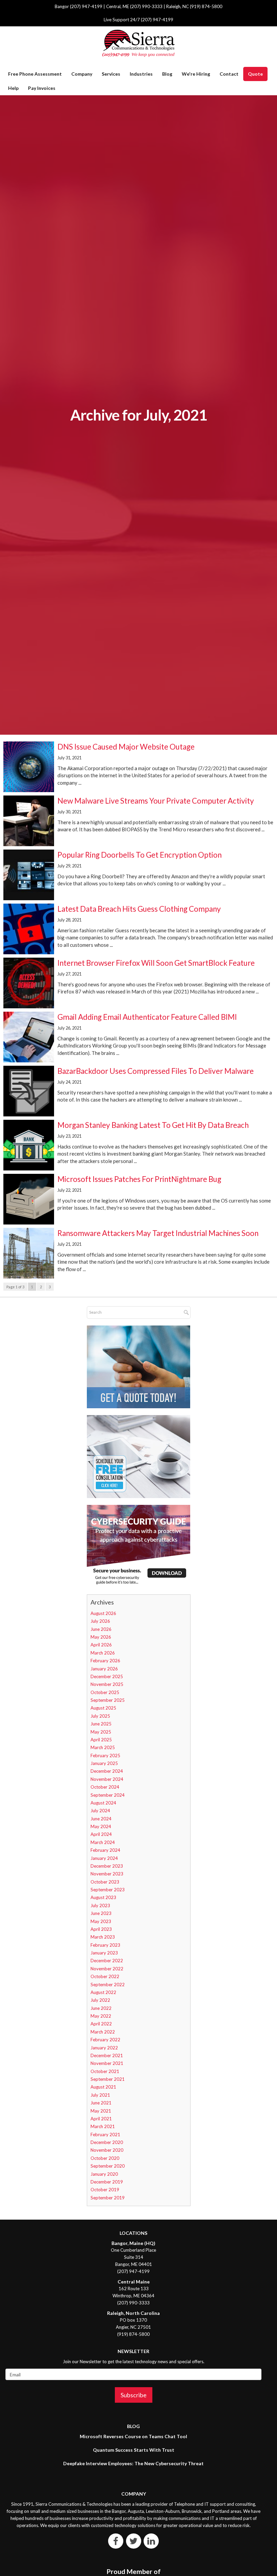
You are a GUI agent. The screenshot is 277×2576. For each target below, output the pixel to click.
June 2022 (101, 2008)
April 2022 (101, 2024)
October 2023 (105, 1882)
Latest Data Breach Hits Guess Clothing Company (139, 909)
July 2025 (100, 1716)
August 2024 (103, 1803)
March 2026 (103, 1653)
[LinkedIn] (151, 2541)
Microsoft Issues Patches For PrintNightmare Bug (139, 1179)
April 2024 (101, 1834)
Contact (229, 74)
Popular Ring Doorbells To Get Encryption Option (140, 855)
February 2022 (105, 2040)
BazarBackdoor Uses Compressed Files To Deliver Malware (156, 1071)
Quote (255, 74)
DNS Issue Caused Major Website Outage (126, 747)
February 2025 (105, 1756)
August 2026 (103, 1613)
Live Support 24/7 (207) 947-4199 (138, 20)
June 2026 (101, 1629)
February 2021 (105, 2135)
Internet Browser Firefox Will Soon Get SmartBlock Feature (156, 963)
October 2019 (105, 2190)
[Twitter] (134, 2541)
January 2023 (104, 1953)
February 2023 (105, 1945)
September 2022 (108, 1985)
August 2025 (103, 1708)
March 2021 (103, 2126)
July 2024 (100, 1811)
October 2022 (105, 1976)
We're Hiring (196, 74)
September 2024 (108, 1795)
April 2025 (101, 1740)
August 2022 (103, 1992)
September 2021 (108, 2079)
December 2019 (107, 2182)
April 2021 (101, 2119)
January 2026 (104, 1669)
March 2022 (103, 2032)
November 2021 (107, 2063)
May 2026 (101, 1637)
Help (13, 88)
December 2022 (107, 1961)
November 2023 (107, 1874)
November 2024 (107, 1779)
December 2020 (107, 2142)
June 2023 (101, 1913)
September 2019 (108, 2198)
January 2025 (104, 1763)
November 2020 (107, 2150)
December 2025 (107, 1676)
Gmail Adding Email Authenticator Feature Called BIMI (147, 1017)
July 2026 (100, 1621)
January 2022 (104, 2048)
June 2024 (101, 1819)
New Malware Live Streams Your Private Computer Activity (156, 801)
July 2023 (100, 1905)
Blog (167, 74)
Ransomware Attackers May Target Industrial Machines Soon (158, 1233)
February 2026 (105, 1661)
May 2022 (101, 2016)
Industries (141, 74)
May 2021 (101, 2111)
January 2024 (104, 1858)
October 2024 (105, 1787)
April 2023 (101, 1929)
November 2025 (107, 1684)
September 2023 (108, 1890)
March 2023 (103, 1937)
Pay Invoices (42, 88)
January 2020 (104, 2174)
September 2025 (108, 1700)
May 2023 (101, 1921)
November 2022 (107, 1969)
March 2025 (103, 1747)
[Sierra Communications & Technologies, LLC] (138, 43)
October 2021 (105, 2071)
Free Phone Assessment (35, 74)
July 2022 (100, 2000)
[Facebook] (116, 2541)
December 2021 (107, 2055)
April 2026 (101, 1645)
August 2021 (103, 2087)
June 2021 (101, 2103)
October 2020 (105, 2158)
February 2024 (105, 1850)
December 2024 (107, 1771)
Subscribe (134, 2395)
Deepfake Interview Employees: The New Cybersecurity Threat (133, 2463)
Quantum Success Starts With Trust (134, 2450)
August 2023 (103, 1897)
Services (111, 74)
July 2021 (100, 2095)
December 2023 (107, 1866)
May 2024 (101, 1826)
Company (82, 74)
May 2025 (101, 1732)
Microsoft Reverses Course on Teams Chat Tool (133, 2436)
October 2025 (105, 1692)
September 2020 (108, 2166)
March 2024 (103, 1842)
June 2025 (101, 1724)
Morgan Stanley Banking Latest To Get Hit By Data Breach (153, 1125)
